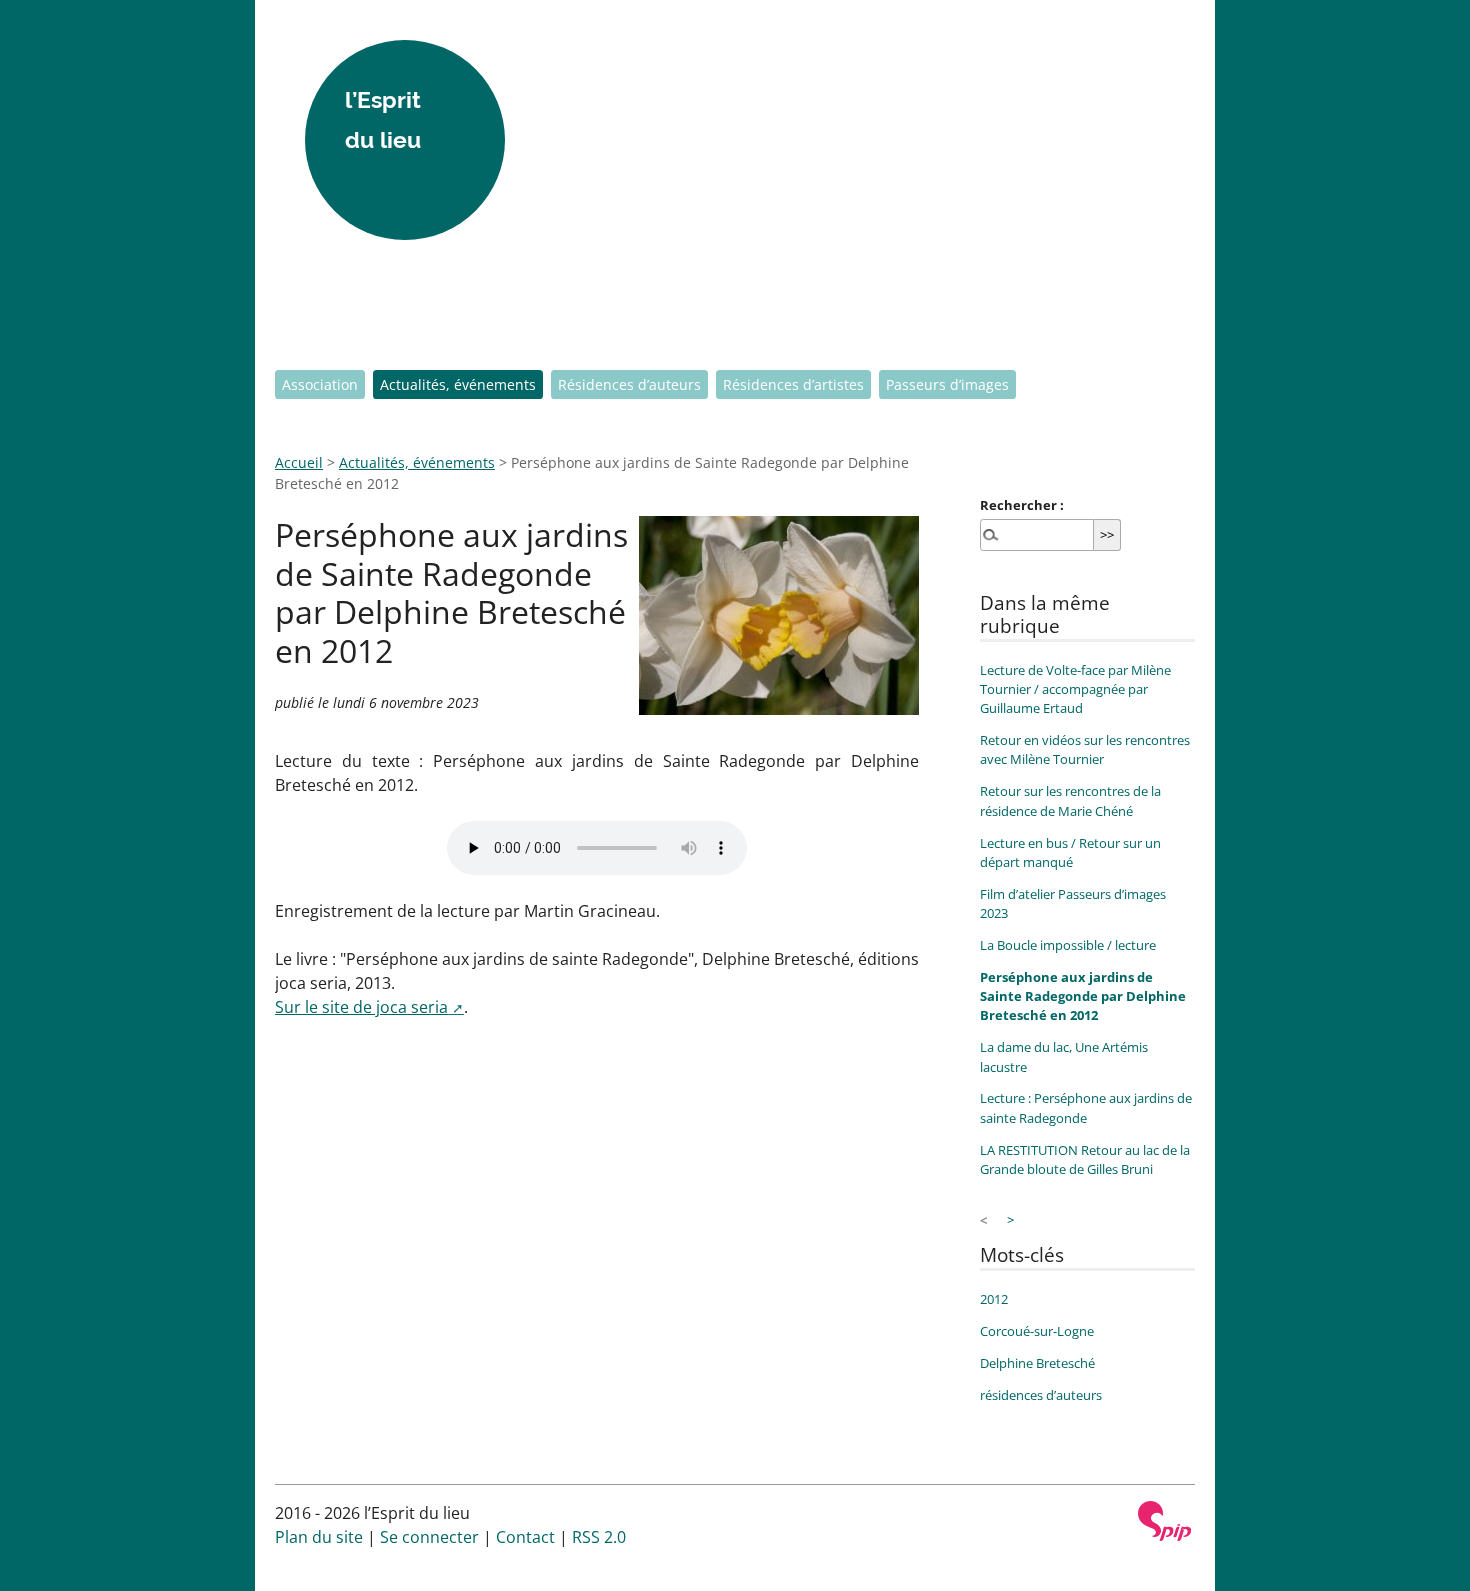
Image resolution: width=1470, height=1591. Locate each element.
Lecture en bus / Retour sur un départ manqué (1070, 852)
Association (320, 384)
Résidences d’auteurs (629, 384)
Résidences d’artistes (793, 384)
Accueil (299, 462)
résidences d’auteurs (1041, 1395)
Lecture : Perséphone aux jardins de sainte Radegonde (1086, 1107)
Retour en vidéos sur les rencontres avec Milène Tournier (1085, 749)
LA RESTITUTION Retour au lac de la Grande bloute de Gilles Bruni (1085, 1159)
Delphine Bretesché (1037, 1363)
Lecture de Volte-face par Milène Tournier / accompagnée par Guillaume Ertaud (1075, 689)
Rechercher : (1022, 505)
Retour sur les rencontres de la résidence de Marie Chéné (1070, 800)
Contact (525, 1537)
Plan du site (319, 1537)
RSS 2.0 (599, 1537)
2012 (994, 1299)
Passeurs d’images (947, 384)
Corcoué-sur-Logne (1037, 1331)
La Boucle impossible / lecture (1068, 945)
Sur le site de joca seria (361, 1007)
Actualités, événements (458, 384)
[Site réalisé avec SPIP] (1165, 1521)
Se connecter (429, 1537)
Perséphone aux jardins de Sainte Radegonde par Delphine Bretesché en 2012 (1083, 996)
